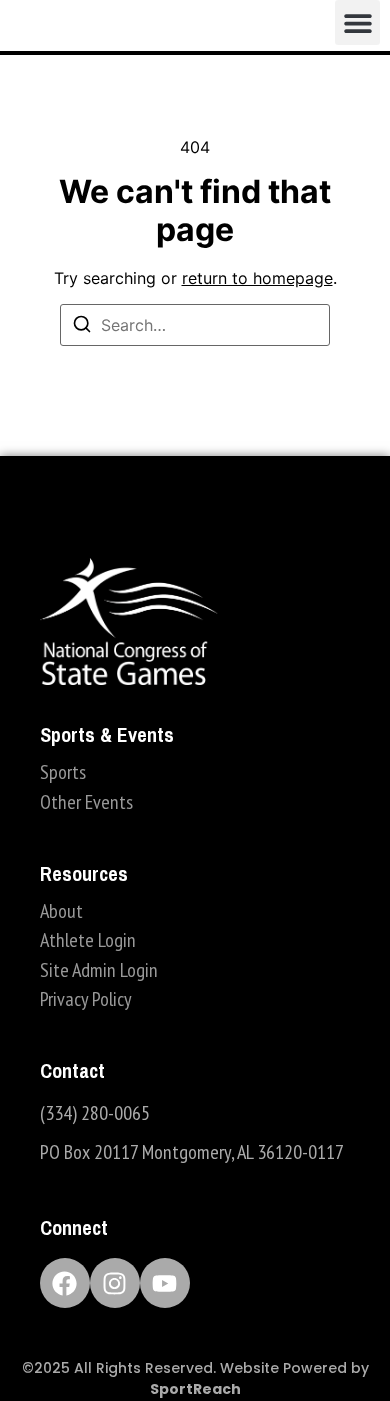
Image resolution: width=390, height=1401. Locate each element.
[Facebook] (65, 1283)
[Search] (82, 327)
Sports (63, 772)
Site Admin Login (99, 970)
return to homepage (257, 278)
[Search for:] (195, 325)
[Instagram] (115, 1283)
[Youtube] (165, 1283)
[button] (357, 22)
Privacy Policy (86, 999)
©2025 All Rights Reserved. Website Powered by (195, 1378)
